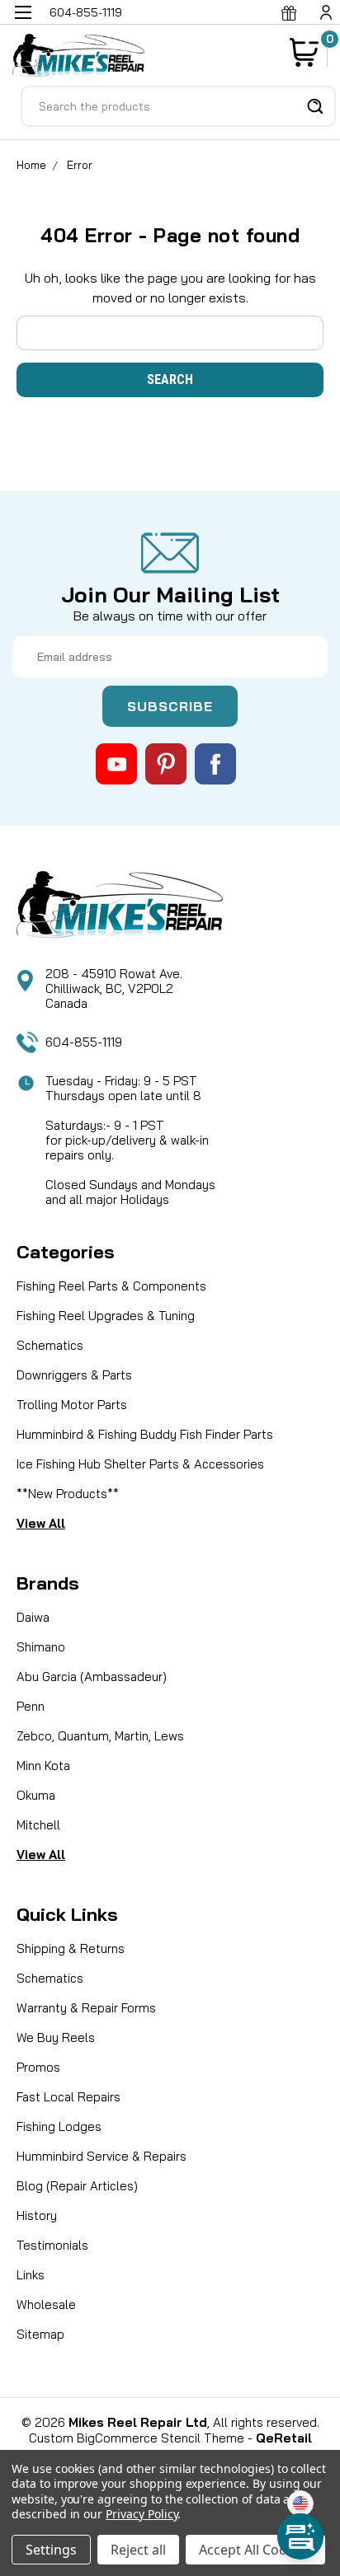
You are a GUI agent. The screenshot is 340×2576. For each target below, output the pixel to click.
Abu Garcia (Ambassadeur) (92, 1677)
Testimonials (52, 2245)
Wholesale (46, 2304)
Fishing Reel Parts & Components (111, 1286)
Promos (38, 2067)
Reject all (138, 2550)
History (37, 2215)
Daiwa (33, 1617)
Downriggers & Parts (74, 1375)
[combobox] (178, 106)
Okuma (36, 1795)
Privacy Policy (142, 2514)
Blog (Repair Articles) (77, 2186)
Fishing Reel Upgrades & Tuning (106, 1316)
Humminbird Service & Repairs (102, 2156)
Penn (31, 1706)
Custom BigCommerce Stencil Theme (137, 2438)
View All (41, 1523)
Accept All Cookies (255, 2550)
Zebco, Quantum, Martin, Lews (100, 1736)
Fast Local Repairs (68, 2097)
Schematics (50, 1345)
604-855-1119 (84, 1042)
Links (31, 2275)
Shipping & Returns (71, 1948)
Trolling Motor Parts (72, 1405)
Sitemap (40, 2334)
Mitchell (38, 1825)
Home (31, 165)
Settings (51, 2550)
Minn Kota (43, 1766)
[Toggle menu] (23, 23)
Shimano (41, 1647)
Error (80, 165)
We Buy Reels (56, 2037)
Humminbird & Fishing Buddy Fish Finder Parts (145, 1434)
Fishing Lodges (59, 2126)
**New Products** (68, 1494)
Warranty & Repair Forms (86, 2008)
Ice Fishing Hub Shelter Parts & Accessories (140, 1464)
